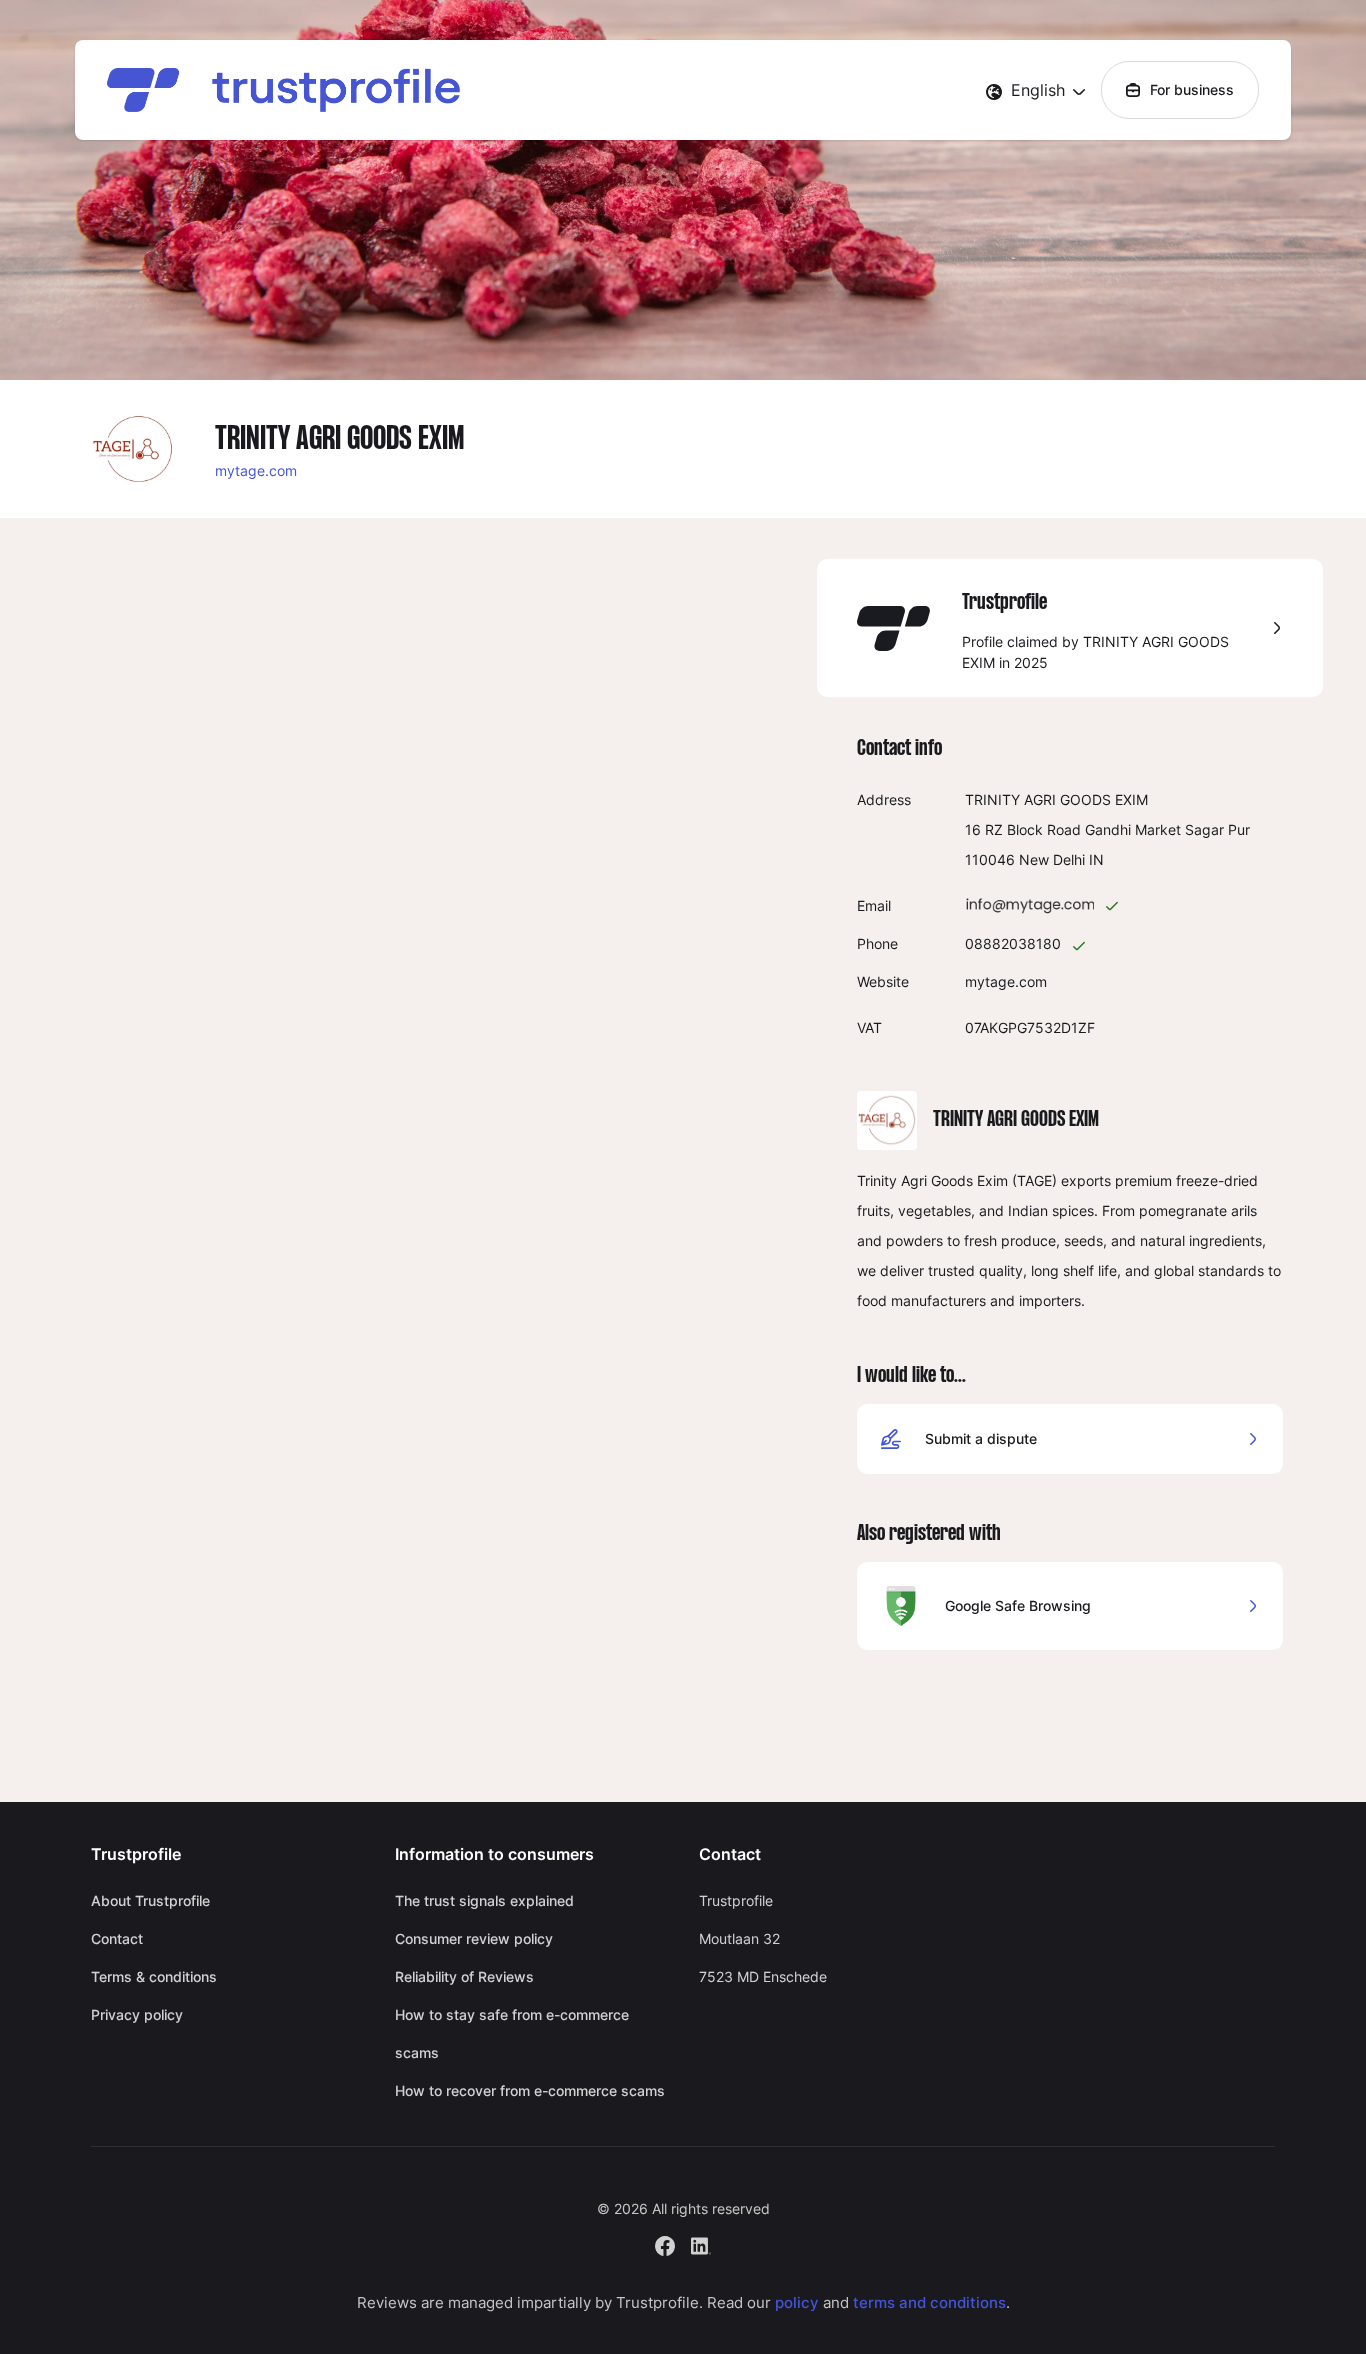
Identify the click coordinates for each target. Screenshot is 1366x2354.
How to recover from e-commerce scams (530, 2090)
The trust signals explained (484, 1900)
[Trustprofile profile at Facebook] (665, 2244)
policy (797, 2302)
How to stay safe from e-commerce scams (512, 2033)
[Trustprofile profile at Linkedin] (701, 2244)
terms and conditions (929, 2302)
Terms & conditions (154, 1976)
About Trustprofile (150, 1900)
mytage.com (256, 470)
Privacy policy (137, 2014)
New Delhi (1052, 859)
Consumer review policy (474, 1938)
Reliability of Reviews (464, 1976)
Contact (117, 1938)
